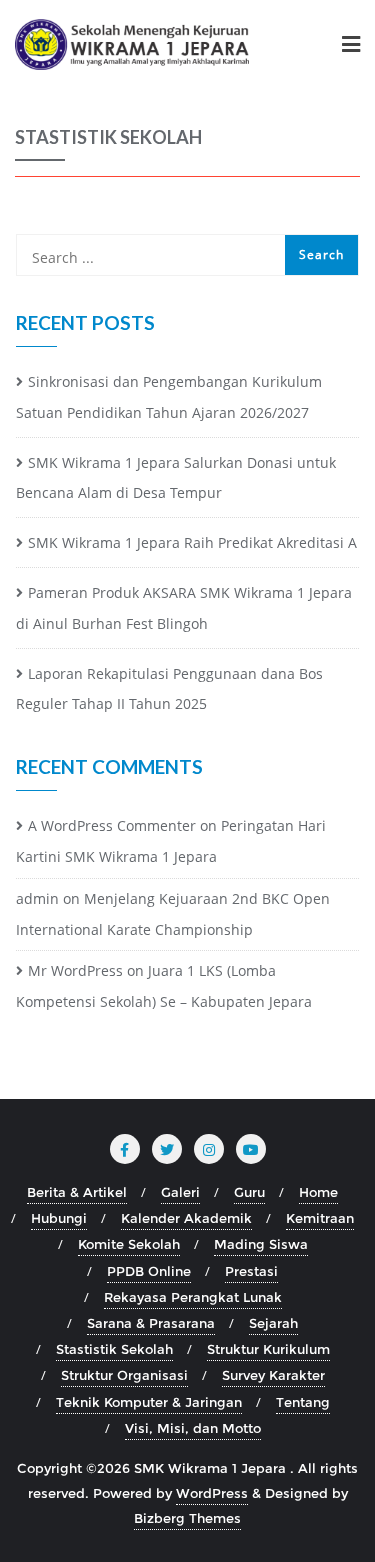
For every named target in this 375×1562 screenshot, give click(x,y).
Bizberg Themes (187, 1518)
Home (318, 1192)
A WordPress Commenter (112, 825)
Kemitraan (320, 1218)
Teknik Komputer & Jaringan (149, 1402)
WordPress (212, 1493)
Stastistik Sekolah (114, 1349)
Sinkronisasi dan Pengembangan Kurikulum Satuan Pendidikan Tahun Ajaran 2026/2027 (169, 397)
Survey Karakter (273, 1375)
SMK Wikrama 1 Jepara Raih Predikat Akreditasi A (192, 542)
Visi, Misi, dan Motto (193, 1428)
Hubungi (59, 1218)
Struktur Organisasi (124, 1375)
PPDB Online (149, 1271)
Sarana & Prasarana (151, 1323)
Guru (249, 1192)
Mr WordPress (75, 970)
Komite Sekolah (129, 1244)
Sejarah (273, 1323)
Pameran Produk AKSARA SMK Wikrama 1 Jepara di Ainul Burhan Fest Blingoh (184, 608)
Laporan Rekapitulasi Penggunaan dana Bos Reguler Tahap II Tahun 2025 (169, 689)
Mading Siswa (261, 1244)
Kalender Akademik (186, 1218)
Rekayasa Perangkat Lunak (193, 1297)
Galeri (180, 1192)
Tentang (303, 1402)
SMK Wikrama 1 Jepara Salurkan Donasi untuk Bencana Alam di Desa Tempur (176, 478)
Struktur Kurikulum (268, 1349)
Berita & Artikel (77, 1192)
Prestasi (251, 1271)
